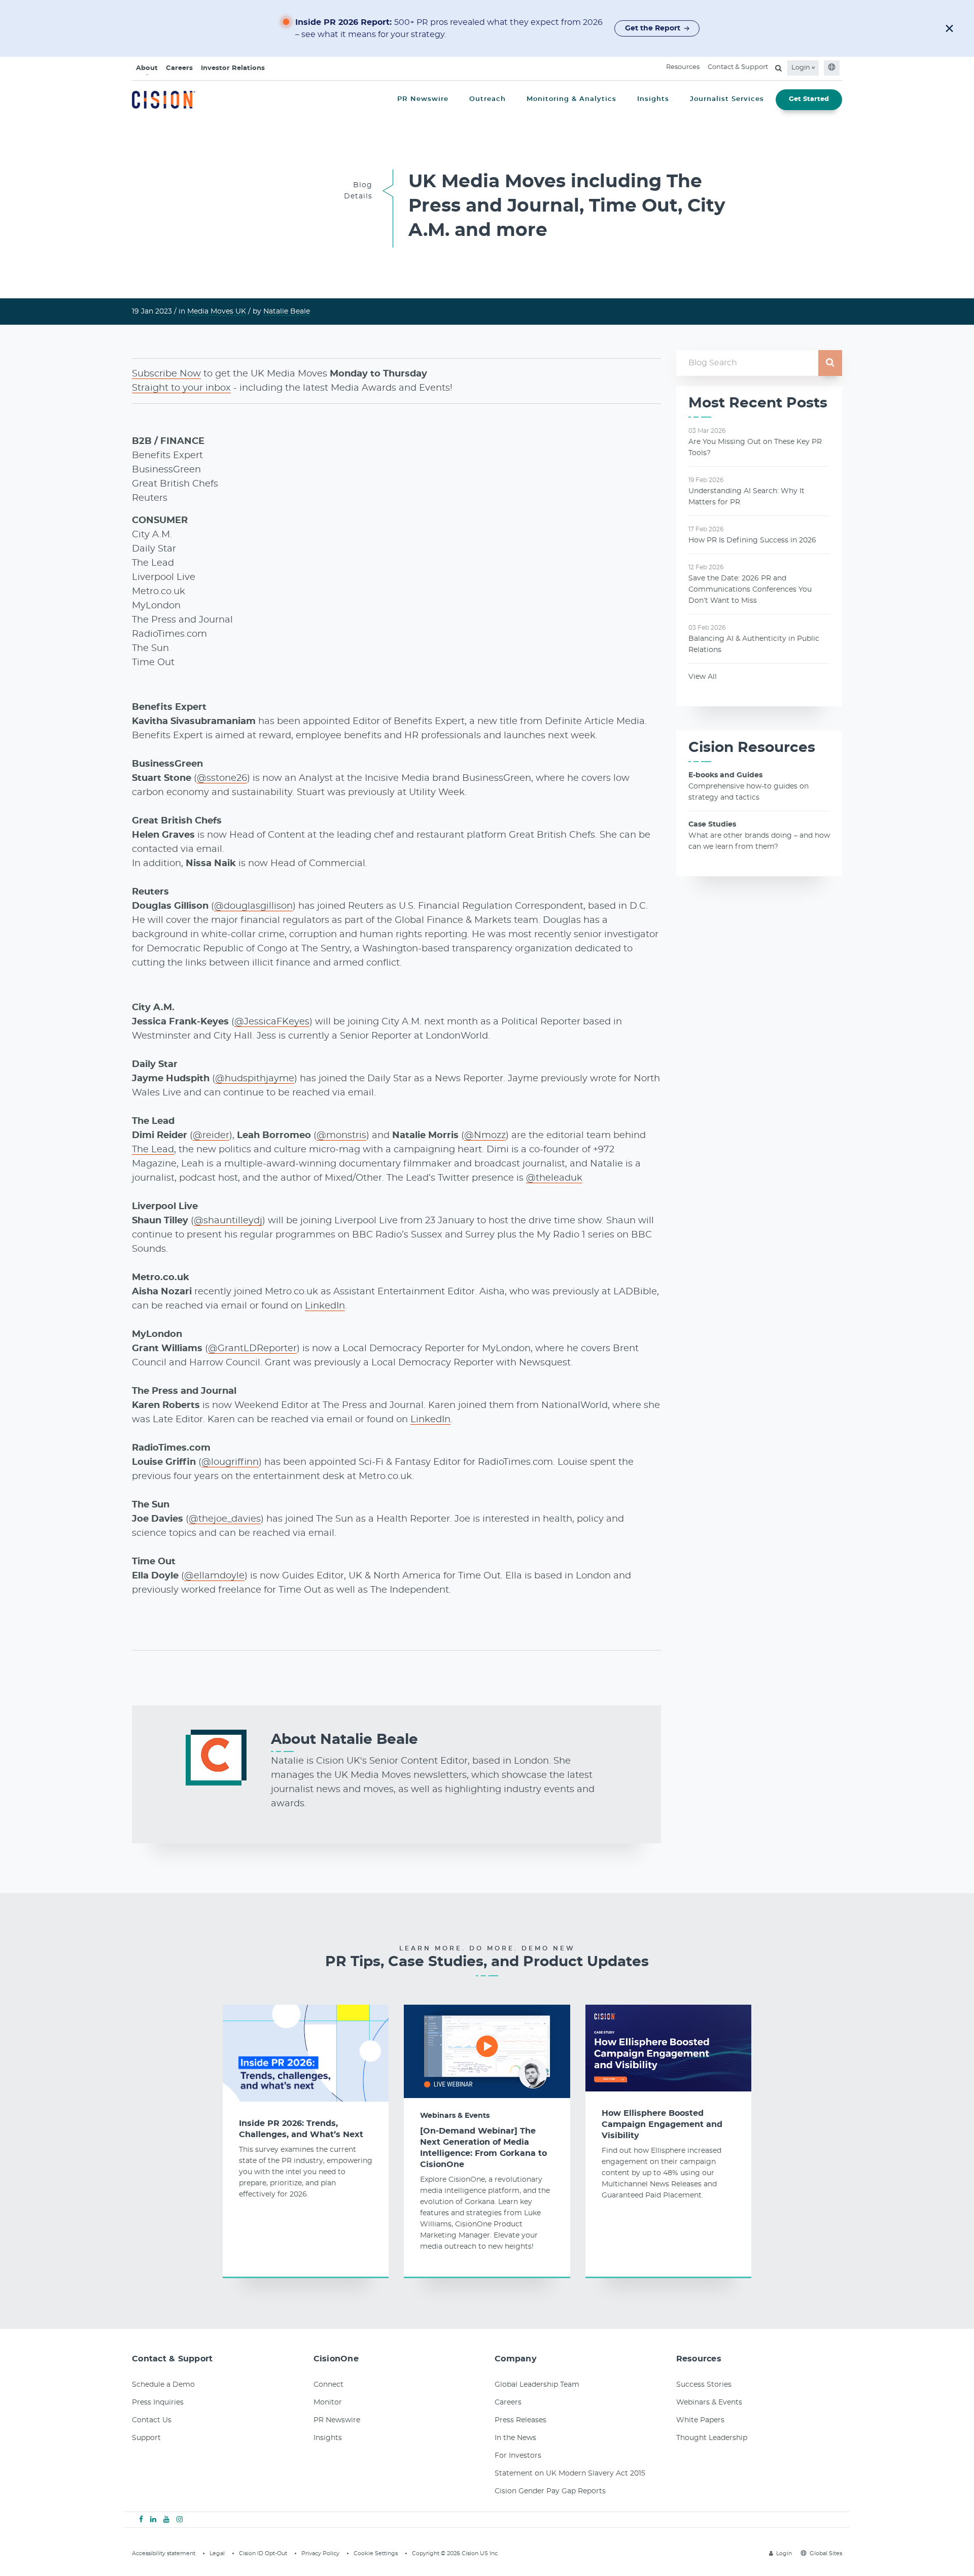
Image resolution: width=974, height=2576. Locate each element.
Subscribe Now (166, 374)
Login (802, 68)
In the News (515, 2438)
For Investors (518, 2456)
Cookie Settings (376, 2553)
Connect (328, 2385)
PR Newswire (337, 2420)
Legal (217, 2553)
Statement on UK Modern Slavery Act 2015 (570, 2474)
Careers (179, 68)
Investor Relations (233, 68)
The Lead (153, 1150)
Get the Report (653, 28)
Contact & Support (738, 67)
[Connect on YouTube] (166, 2520)
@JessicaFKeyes (272, 1022)
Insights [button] (653, 99)
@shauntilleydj (228, 1221)
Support (146, 2438)
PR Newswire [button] (423, 99)
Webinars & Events (455, 2116)
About (147, 68)
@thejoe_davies (225, 1519)
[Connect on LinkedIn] (153, 2520)
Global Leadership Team (537, 2385)
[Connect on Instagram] (180, 2520)
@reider (211, 1136)
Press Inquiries (158, 2402)
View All (703, 677)
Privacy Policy (320, 2553)
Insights (328, 2438)
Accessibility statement (164, 2553)
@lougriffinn (230, 1462)
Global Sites (826, 2553)
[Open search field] (778, 68)
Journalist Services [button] (727, 99)
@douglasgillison (253, 906)
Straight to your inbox (181, 388)
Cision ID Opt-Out (263, 2553)
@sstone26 (222, 778)
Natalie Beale (287, 312)
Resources (683, 67)
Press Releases (520, 2420)
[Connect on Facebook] (141, 2520)
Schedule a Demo (163, 2385)
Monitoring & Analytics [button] (571, 99)
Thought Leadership (712, 2438)
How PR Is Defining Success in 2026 (752, 540)
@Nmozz (485, 1136)
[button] (949, 28)
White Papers (700, 2420)
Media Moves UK (217, 312)
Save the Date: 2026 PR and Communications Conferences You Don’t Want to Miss (750, 590)
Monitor (328, 2402)
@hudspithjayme (255, 1079)
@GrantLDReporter (252, 1349)
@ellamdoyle (214, 1576)
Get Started (809, 99)
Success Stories (704, 2385)
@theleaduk (554, 1178)
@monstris (341, 1136)
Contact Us (152, 2420)
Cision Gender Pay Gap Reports (550, 2491)
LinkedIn (325, 1306)
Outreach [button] (488, 99)
